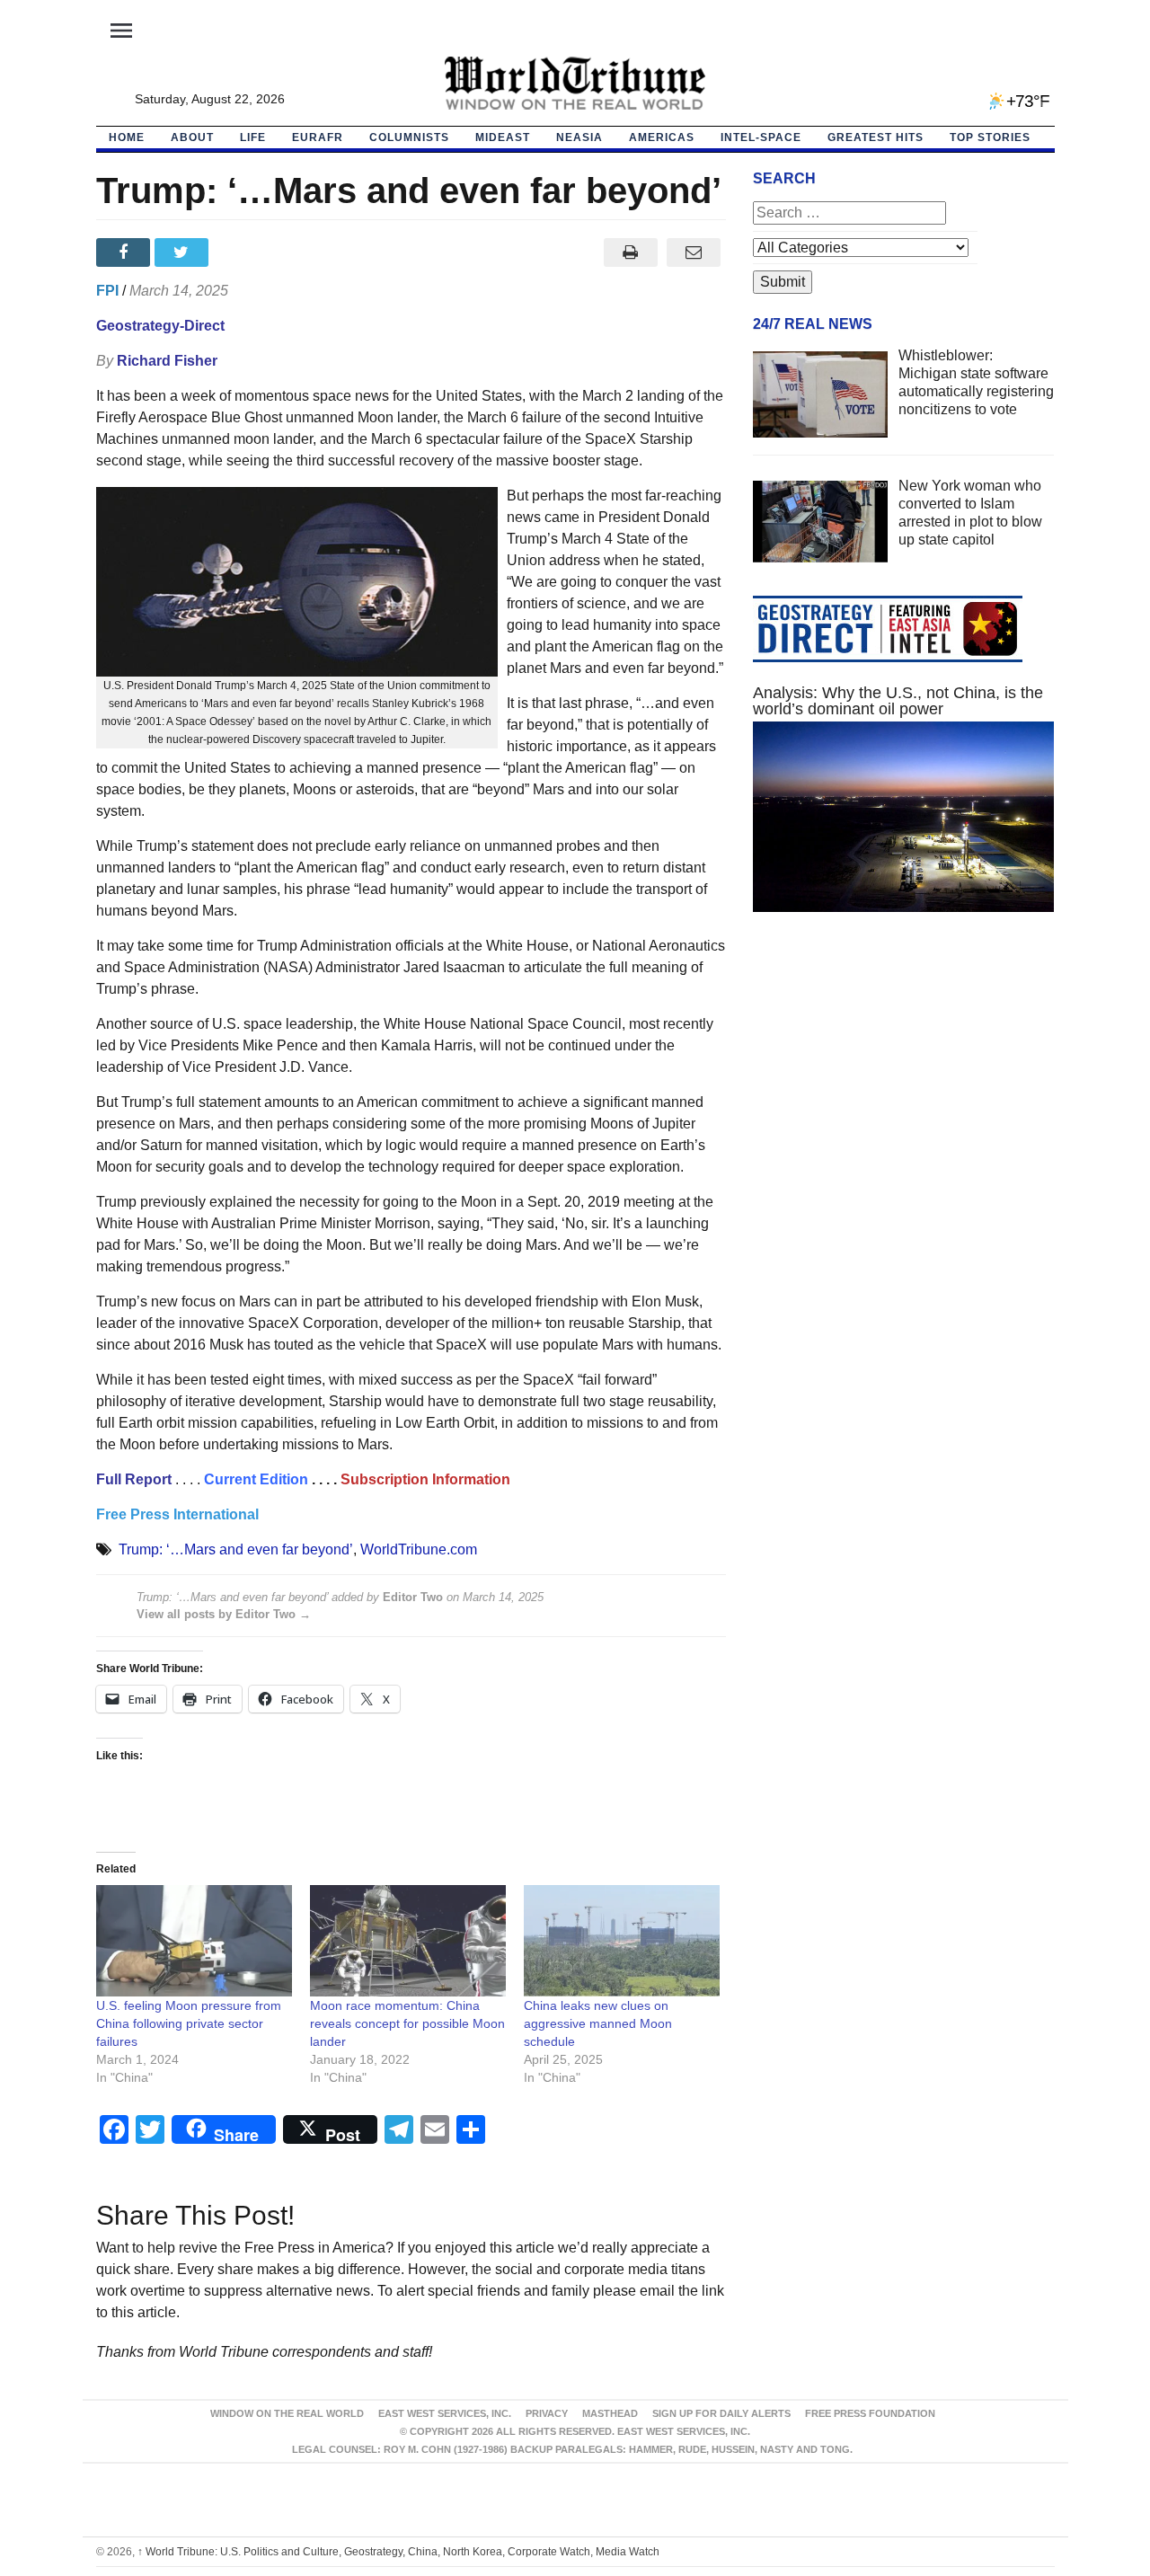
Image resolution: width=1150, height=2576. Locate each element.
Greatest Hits (876, 137)
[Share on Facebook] (125, 252)
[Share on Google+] (242, 252)
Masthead (610, 2413)
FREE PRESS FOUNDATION (870, 2413)
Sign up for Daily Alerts (721, 2413)
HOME (127, 137)
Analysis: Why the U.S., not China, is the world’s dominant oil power (898, 701)
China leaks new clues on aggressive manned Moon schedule (598, 2023)
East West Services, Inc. (445, 2413)
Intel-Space (761, 137)
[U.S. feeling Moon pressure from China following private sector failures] (194, 1941)
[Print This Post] (630, 252)
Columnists (409, 137)
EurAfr (318, 137)
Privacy (547, 2413)
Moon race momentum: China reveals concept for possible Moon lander (407, 2023)
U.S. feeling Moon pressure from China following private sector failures (189, 2023)
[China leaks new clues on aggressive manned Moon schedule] (622, 1941)
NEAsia (579, 137)
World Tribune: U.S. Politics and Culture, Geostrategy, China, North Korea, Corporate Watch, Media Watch (398, 2552)
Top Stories (990, 137)
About (192, 137)
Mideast (503, 137)
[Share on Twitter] (184, 252)
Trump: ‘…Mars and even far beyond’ (236, 1549)
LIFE (253, 137)
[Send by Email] (694, 252)
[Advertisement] (904, 1096)
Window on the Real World (287, 2413)
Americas (662, 137)
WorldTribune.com (419, 1549)
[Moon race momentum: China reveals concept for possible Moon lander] (408, 1941)
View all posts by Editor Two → (224, 1614)
